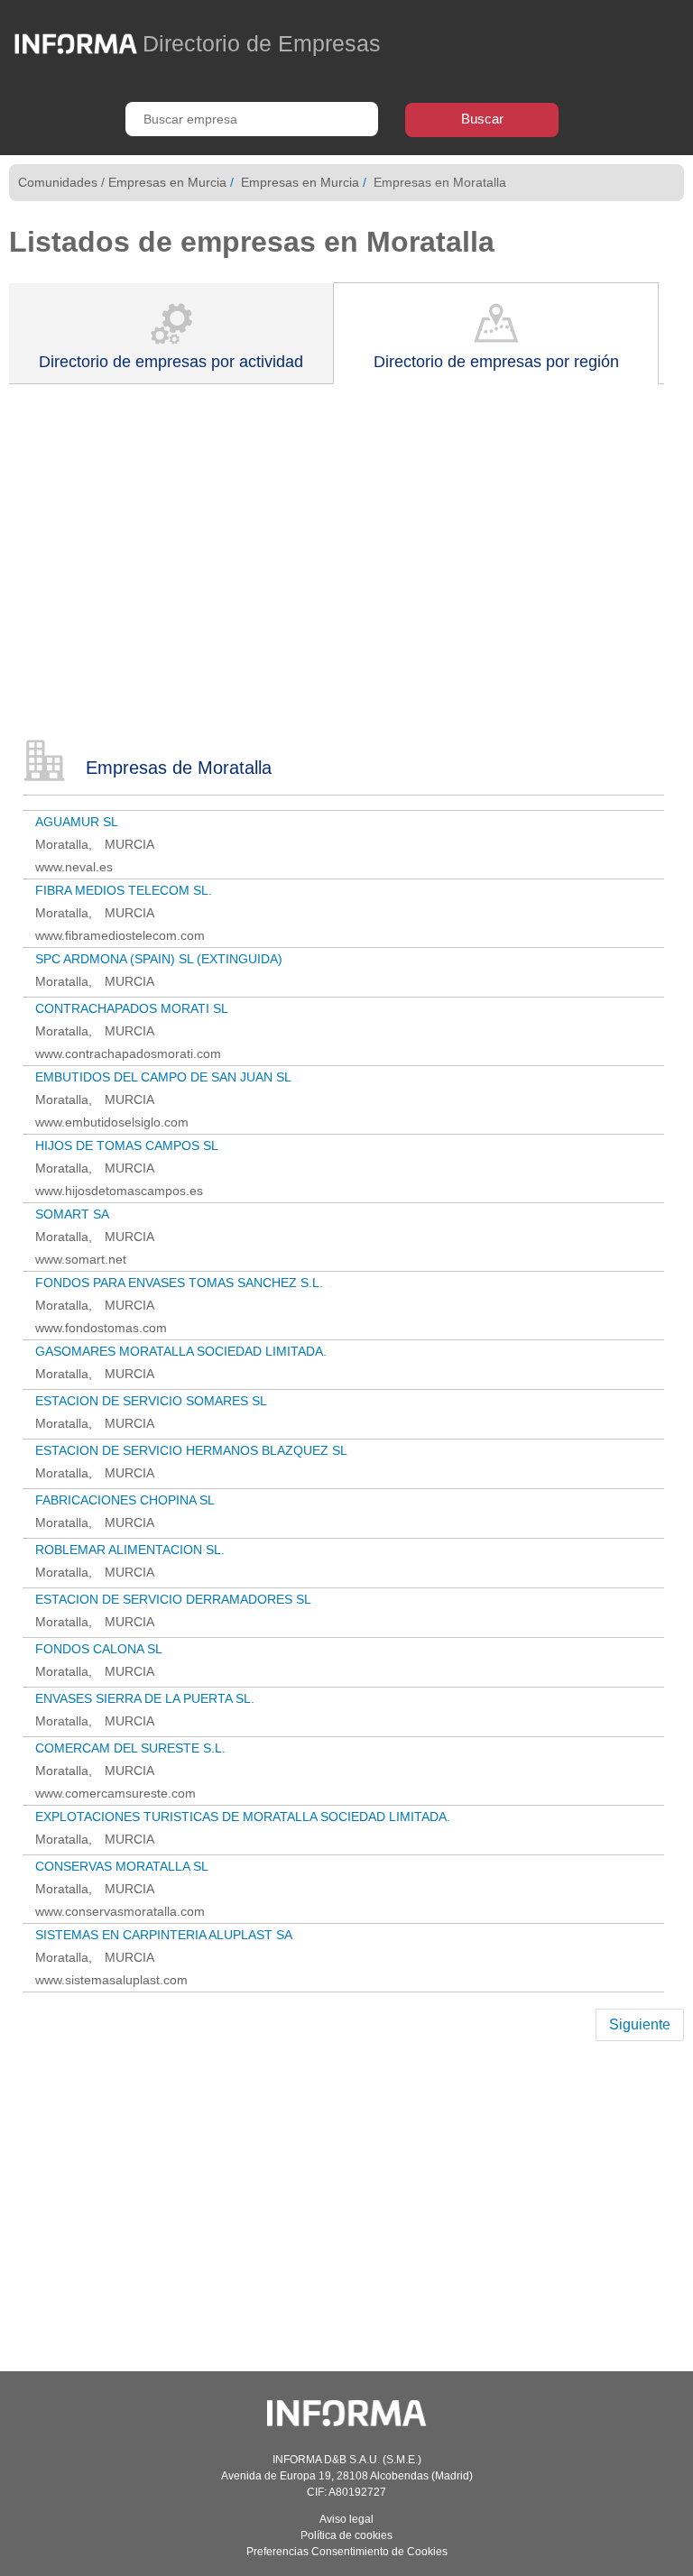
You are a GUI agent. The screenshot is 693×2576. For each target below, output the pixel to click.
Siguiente (640, 2024)
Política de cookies (346, 2535)
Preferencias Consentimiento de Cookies (347, 2552)
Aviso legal (346, 2519)
